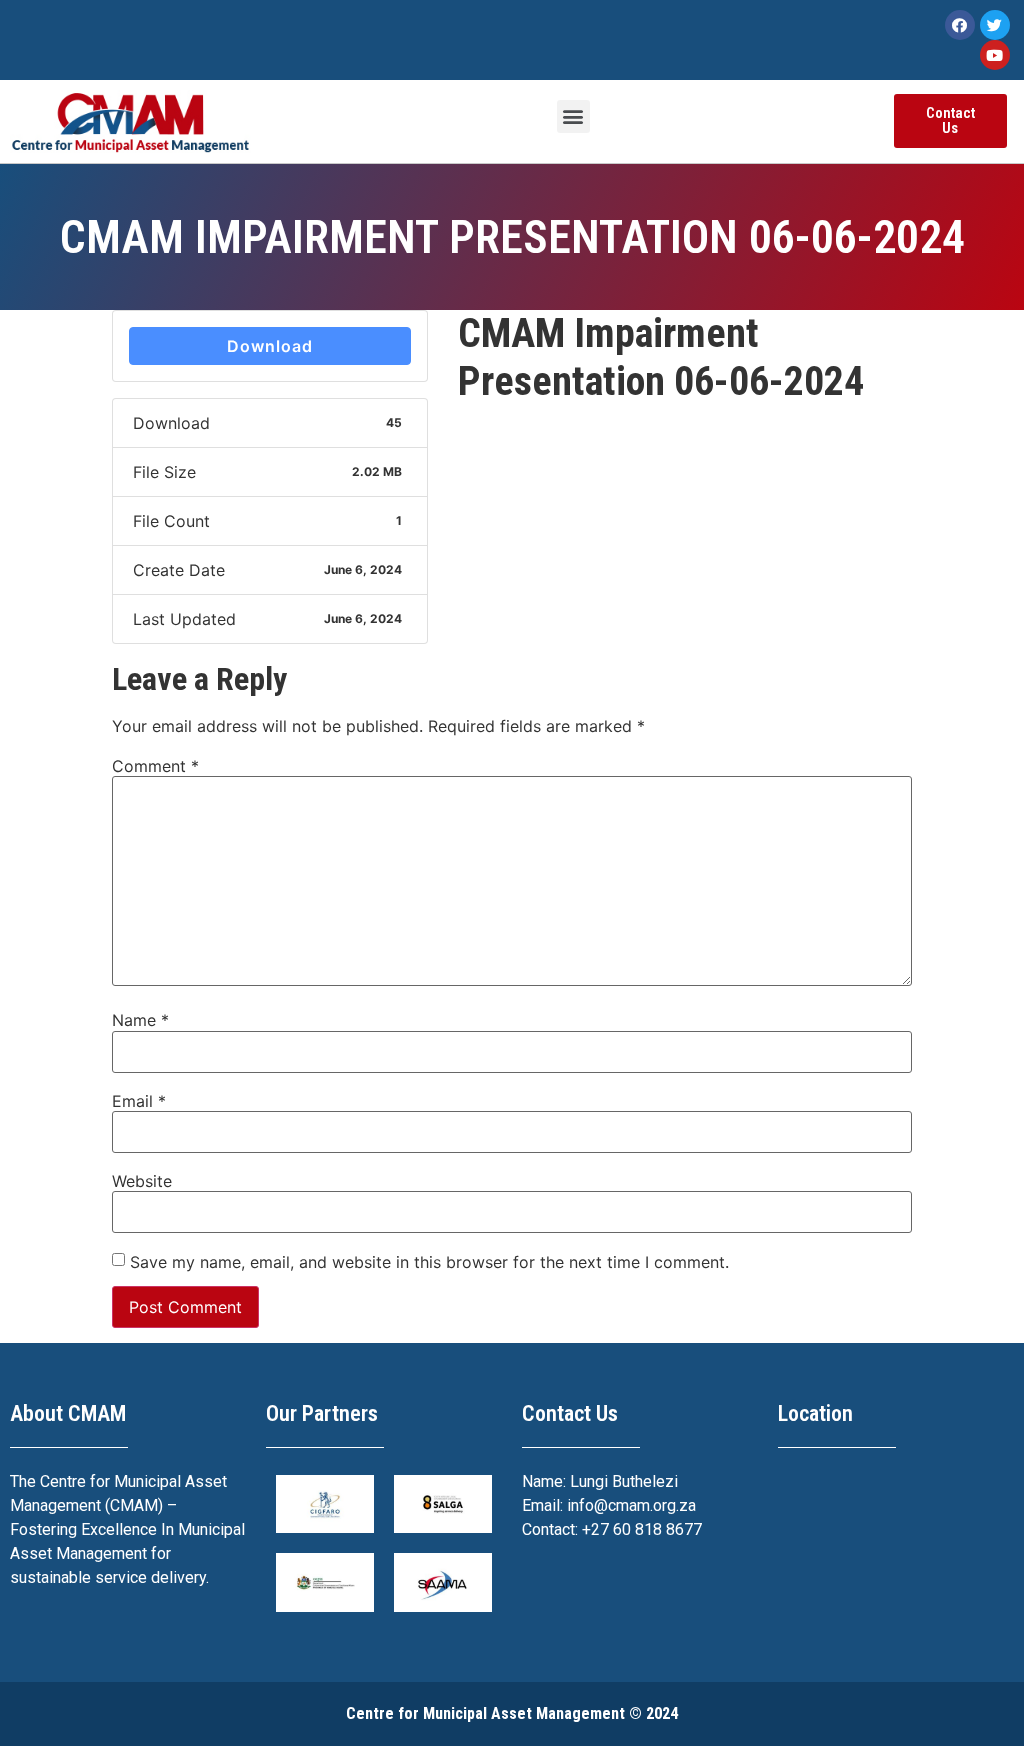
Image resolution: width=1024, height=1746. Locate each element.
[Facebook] (960, 25)
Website (142, 1181)
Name (140, 1020)
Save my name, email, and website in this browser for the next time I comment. (429, 1262)
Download (270, 346)
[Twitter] (995, 25)
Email (139, 1101)
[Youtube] (995, 55)
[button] (573, 116)
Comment (155, 766)
